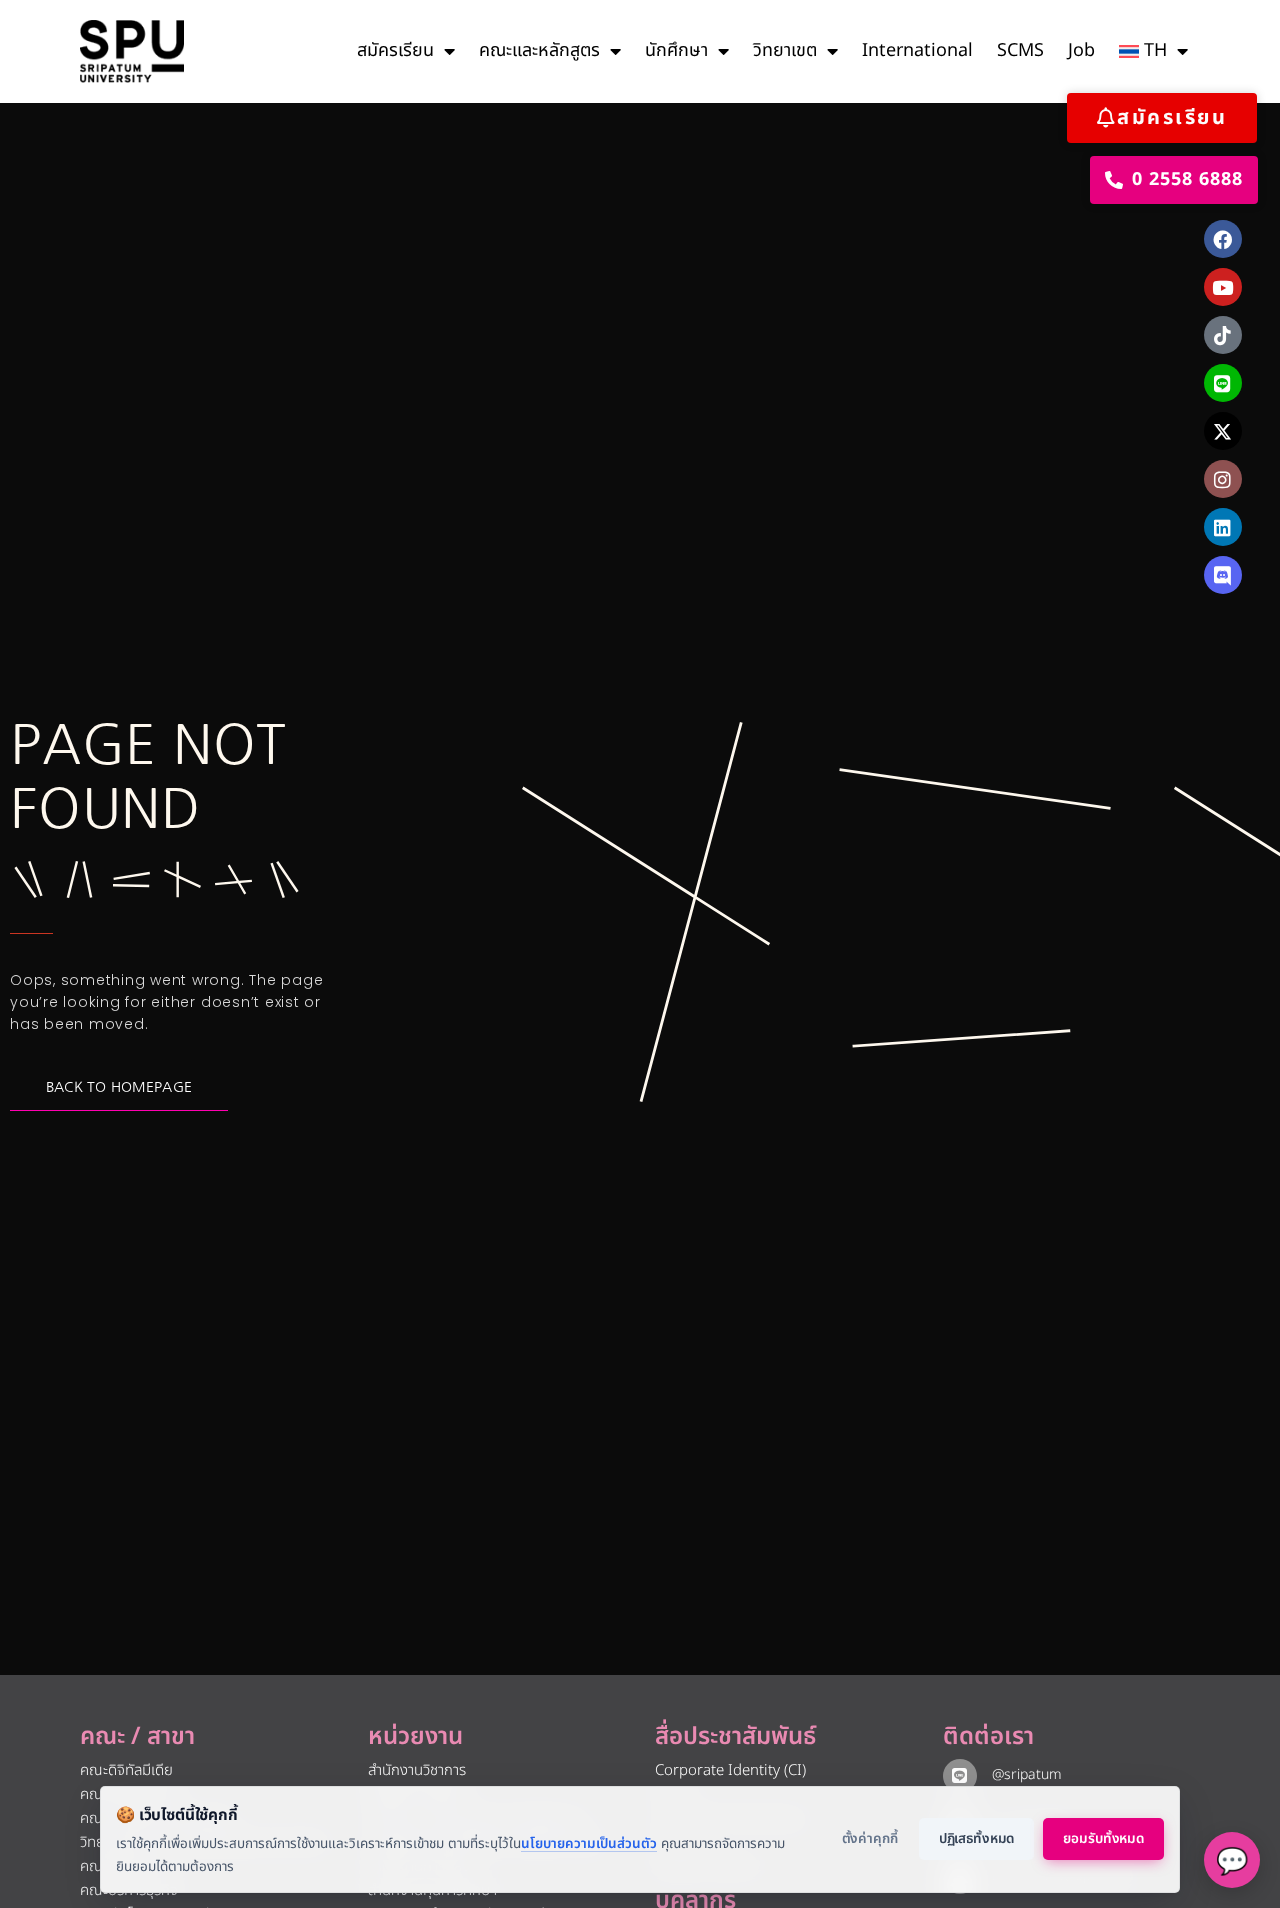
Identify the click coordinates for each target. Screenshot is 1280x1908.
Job (1081, 50)
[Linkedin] (1223, 527)
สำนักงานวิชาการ (417, 1770)
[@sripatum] (960, 1776)
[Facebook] (1223, 239)
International (917, 50)
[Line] (1223, 383)
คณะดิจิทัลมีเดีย (126, 1770)
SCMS (1020, 50)
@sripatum (1027, 1774)
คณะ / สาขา (137, 1737)
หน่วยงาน (415, 1737)
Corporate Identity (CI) (730, 1770)
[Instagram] (1223, 479)
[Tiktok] (1223, 335)
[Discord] (1223, 575)
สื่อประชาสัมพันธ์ (735, 1737)
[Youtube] (1223, 287)
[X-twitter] (1223, 431)
